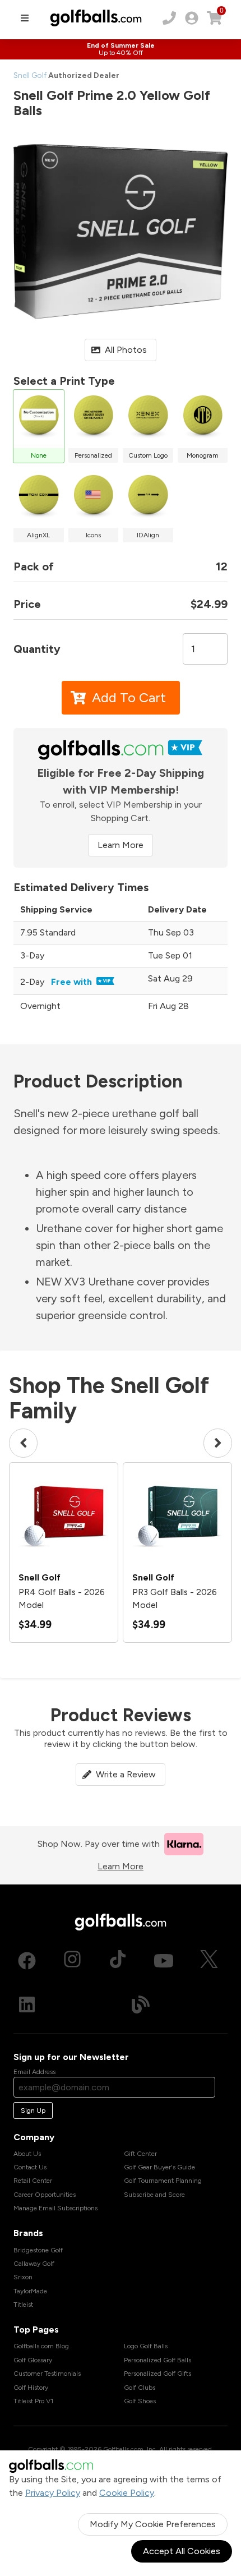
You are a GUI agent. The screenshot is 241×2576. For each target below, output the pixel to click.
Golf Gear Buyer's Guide (159, 2167)
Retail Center (33, 2181)
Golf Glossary (33, 2360)
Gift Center (140, 2154)
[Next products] (218, 1443)
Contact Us (30, 2167)
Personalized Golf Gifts (157, 2374)
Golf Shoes (140, 2401)
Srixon (23, 2277)
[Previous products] (23, 1443)
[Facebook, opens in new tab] (27, 1961)
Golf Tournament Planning (163, 2181)
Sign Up (33, 2110)
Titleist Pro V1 (33, 2401)
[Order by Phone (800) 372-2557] (169, 18)
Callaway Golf (34, 2264)
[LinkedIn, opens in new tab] (27, 2004)
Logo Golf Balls (146, 2346)
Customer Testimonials (47, 2374)
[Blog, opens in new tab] (141, 2004)
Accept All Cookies (182, 2551)
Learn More (121, 845)
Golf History (31, 2388)
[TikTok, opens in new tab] (118, 1961)
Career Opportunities (45, 2195)
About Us (27, 2154)
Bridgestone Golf (38, 2250)
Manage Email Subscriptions (55, 2208)
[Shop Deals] (121, 49)
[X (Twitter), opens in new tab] (209, 1961)
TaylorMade (30, 2291)
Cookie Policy (127, 2493)
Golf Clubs (140, 2388)
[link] (192, 18)
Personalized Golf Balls (157, 2360)
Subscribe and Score (154, 2195)
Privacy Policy (53, 2493)
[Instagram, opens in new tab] (72, 1961)
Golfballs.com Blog (41, 2346)
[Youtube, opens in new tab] (164, 1961)
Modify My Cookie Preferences (153, 2524)
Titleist (23, 2305)
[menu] (25, 18)
